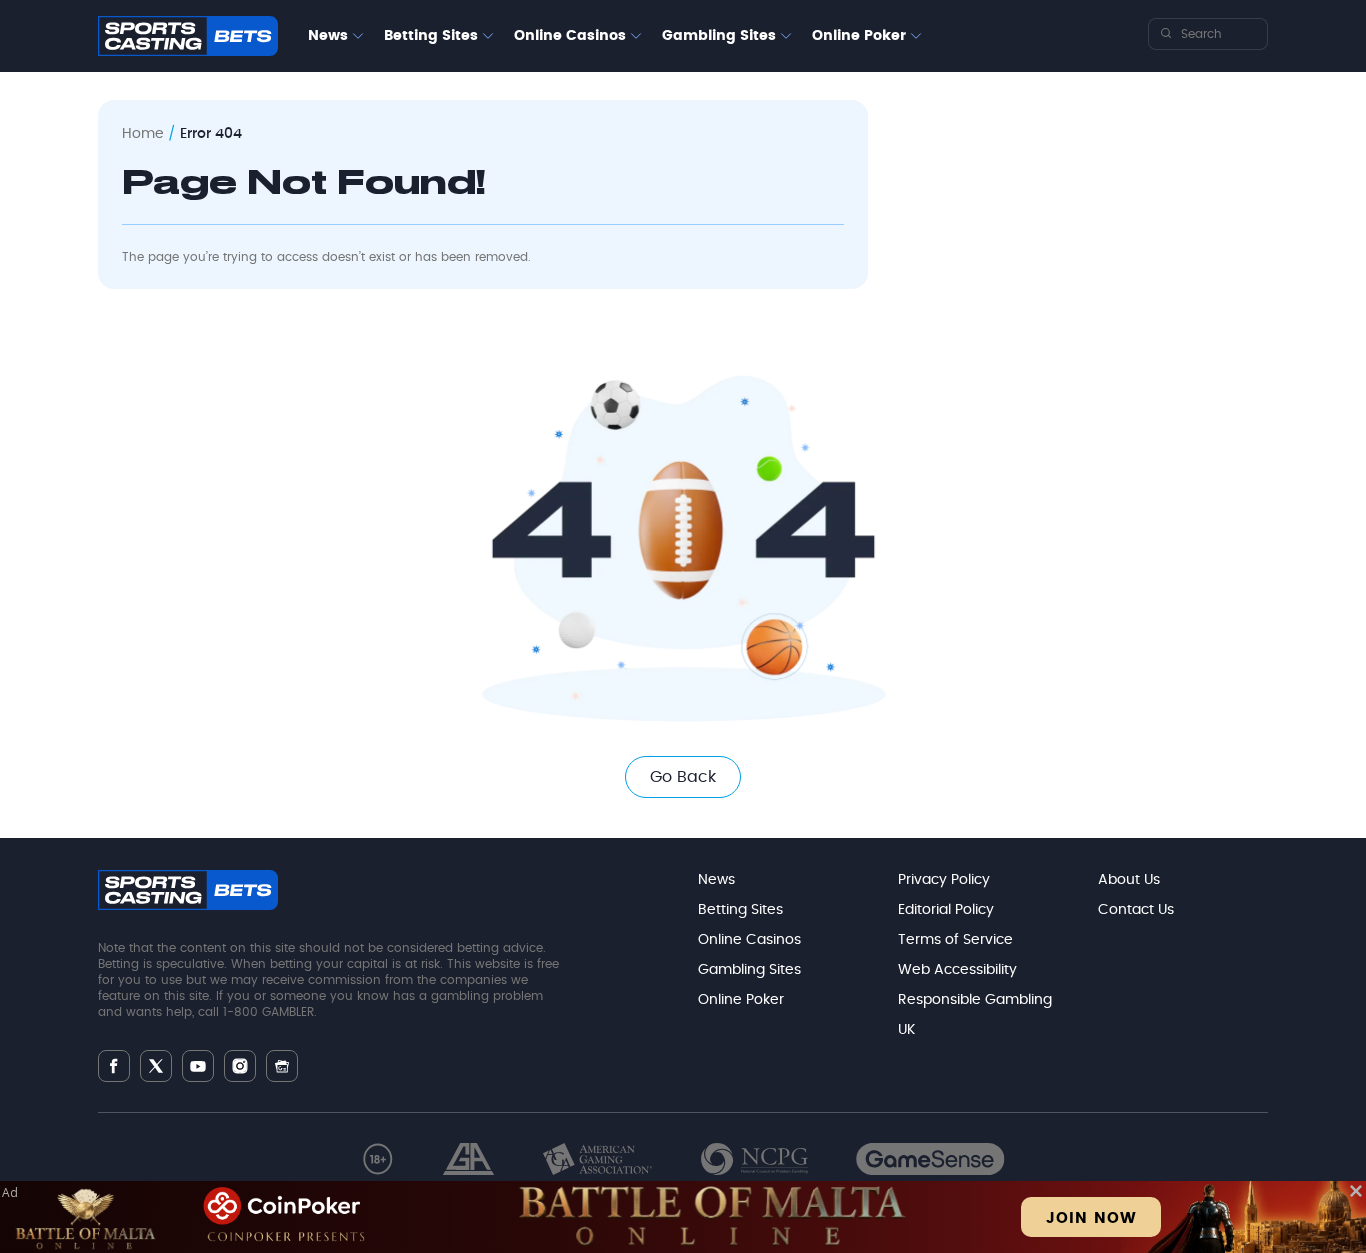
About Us (1129, 880)
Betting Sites (431, 36)
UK (906, 1030)
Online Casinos (570, 36)
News (328, 36)
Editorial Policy (946, 910)
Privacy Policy (944, 880)
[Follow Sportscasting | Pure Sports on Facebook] (114, 1066)
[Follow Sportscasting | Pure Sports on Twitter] (156, 1066)
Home (143, 134)
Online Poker (859, 36)
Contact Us (1136, 910)
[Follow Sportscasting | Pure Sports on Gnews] (282, 1066)
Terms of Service (955, 940)
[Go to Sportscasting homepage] (188, 36)
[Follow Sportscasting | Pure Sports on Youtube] (198, 1066)
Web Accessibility (957, 970)
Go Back (683, 777)
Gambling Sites (719, 36)
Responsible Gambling (975, 1000)
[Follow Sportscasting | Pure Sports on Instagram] (240, 1066)
